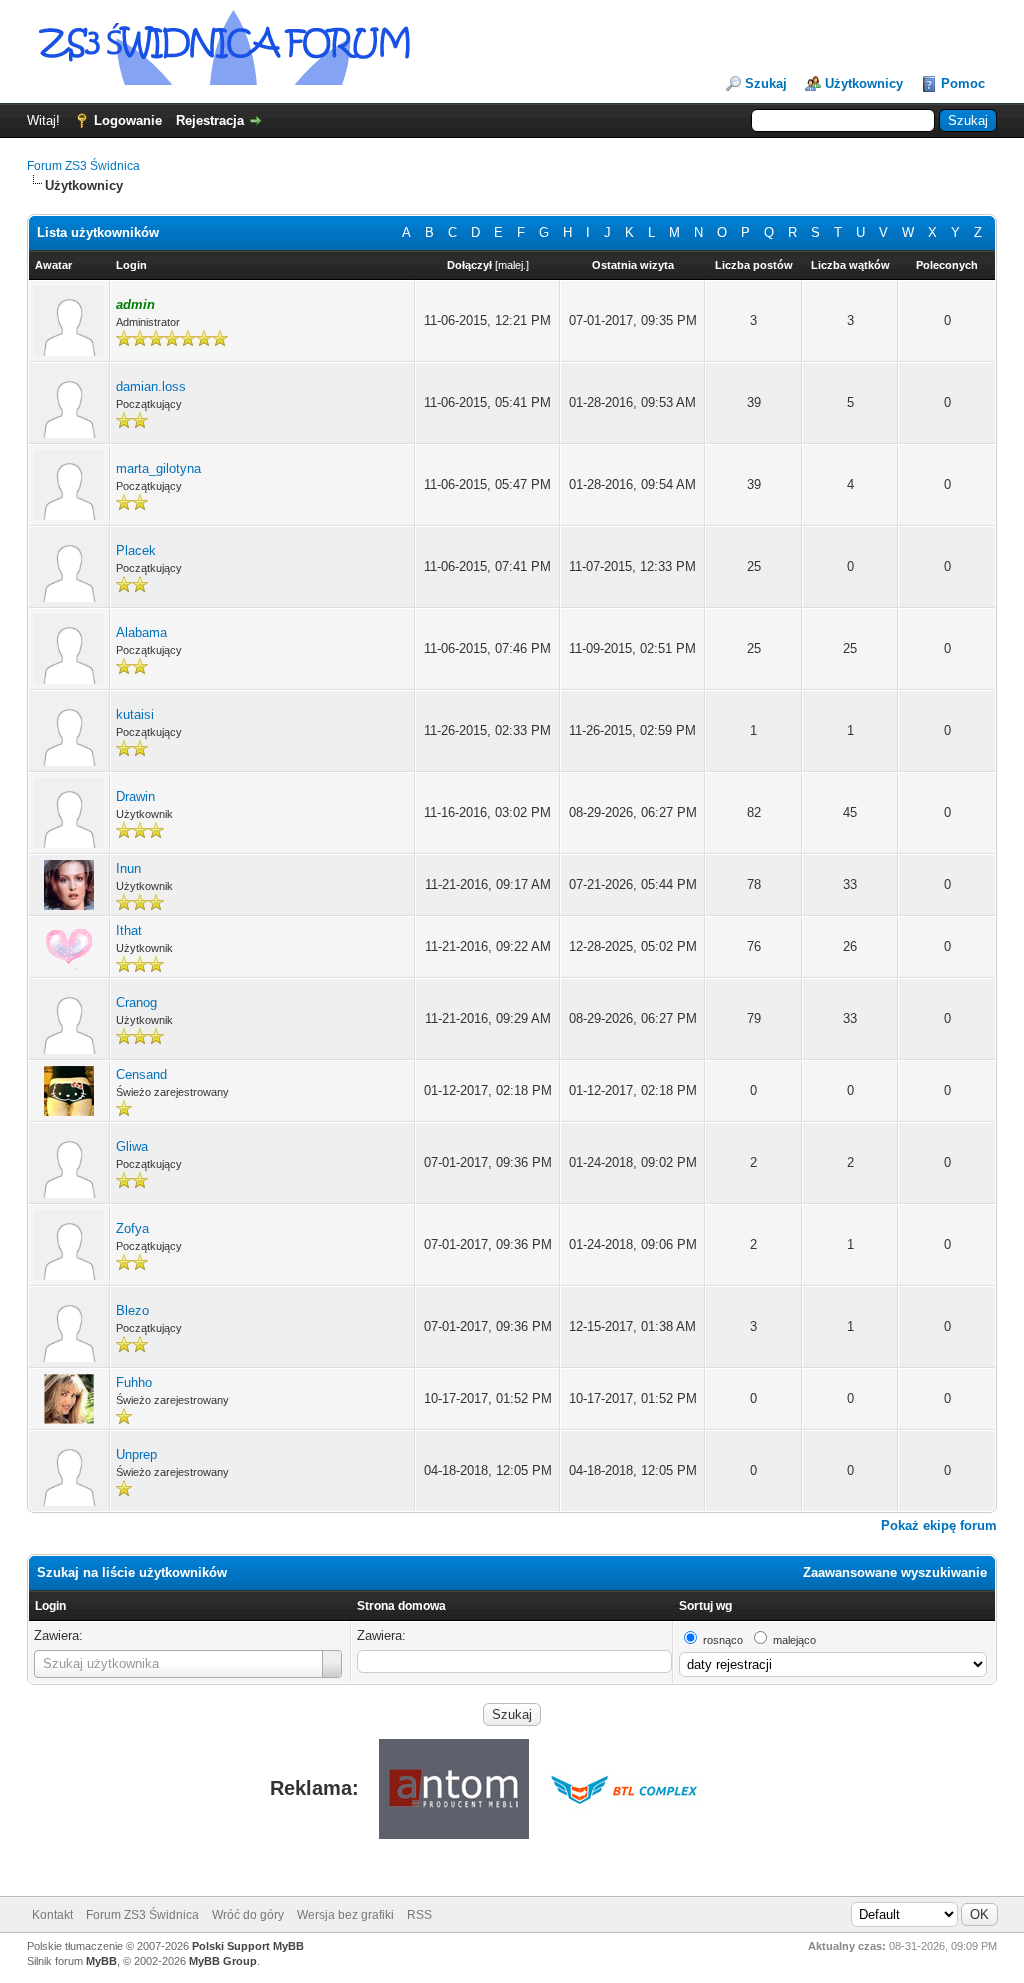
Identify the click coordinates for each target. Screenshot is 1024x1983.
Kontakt (52, 1915)
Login (50, 1606)
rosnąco (723, 1640)
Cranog (136, 1002)
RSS (419, 1915)
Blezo (132, 1310)
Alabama (141, 632)
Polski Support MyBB (248, 1946)
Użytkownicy (864, 83)
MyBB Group (223, 1961)
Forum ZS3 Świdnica (83, 166)
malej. (512, 265)
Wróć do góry (248, 1915)
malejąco (794, 1640)
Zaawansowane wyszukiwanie (895, 1572)
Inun (128, 868)
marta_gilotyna (158, 468)
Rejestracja (210, 120)
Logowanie (128, 120)
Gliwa (132, 1146)
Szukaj (766, 83)
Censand (141, 1074)
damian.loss (151, 386)
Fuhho (134, 1382)
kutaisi (135, 714)
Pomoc (963, 83)
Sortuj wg (705, 1606)
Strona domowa (401, 1606)
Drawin (135, 796)
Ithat (129, 930)
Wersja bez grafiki (345, 1915)
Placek (136, 550)
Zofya (132, 1228)
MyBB (101, 1961)
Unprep (136, 1454)
